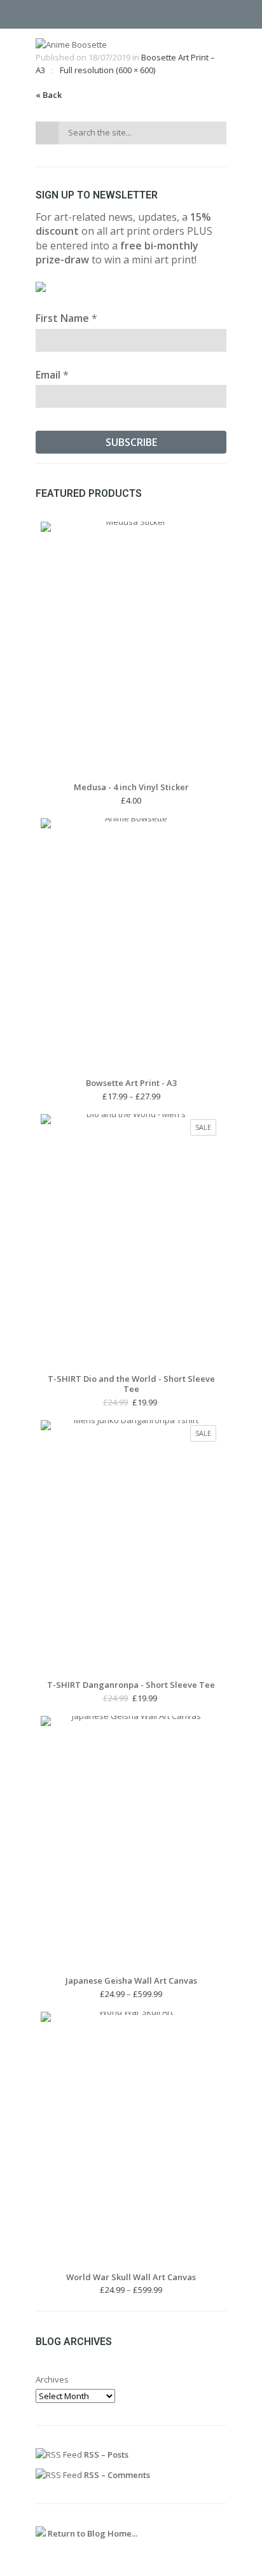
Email (52, 375)
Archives (52, 2379)
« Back (49, 95)
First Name (66, 318)
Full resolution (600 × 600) (107, 70)
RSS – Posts (105, 2454)
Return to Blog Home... (92, 2533)
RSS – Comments (116, 2475)
